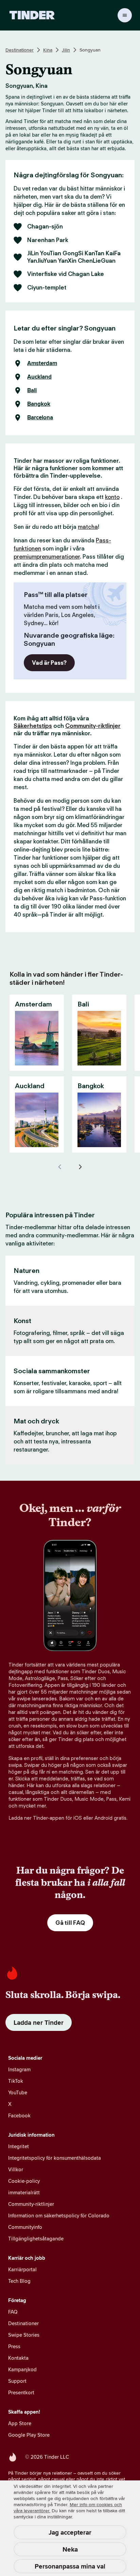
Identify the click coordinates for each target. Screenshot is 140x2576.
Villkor (16, 2169)
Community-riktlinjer (93, 726)
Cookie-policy (24, 2181)
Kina (48, 50)
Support (17, 2381)
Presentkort (21, 2392)
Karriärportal (22, 2269)
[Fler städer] (80, 1167)
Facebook (19, 2115)
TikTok (16, 2081)
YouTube (18, 2092)
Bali (32, 391)
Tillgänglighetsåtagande (36, 2239)
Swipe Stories (24, 2335)
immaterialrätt (24, 2192)
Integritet (19, 2146)
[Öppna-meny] (125, 15)
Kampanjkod (22, 2369)
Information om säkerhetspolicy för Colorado (59, 2215)
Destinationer (20, 50)
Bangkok (39, 404)
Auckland (39, 377)
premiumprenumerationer (47, 557)
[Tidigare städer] (60, 1167)
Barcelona (40, 418)
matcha (88, 527)
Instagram (19, 2069)
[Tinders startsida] (32, 15)
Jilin (66, 50)
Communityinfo (25, 2227)
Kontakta (18, 2358)
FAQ (13, 2312)
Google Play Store (29, 2435)
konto (112, 497)
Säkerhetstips (33, 726)
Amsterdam (42, 363)
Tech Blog (19, 2281)
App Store (20, 2423)
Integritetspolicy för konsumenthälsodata (55, 2158)
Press (14, 2346)
